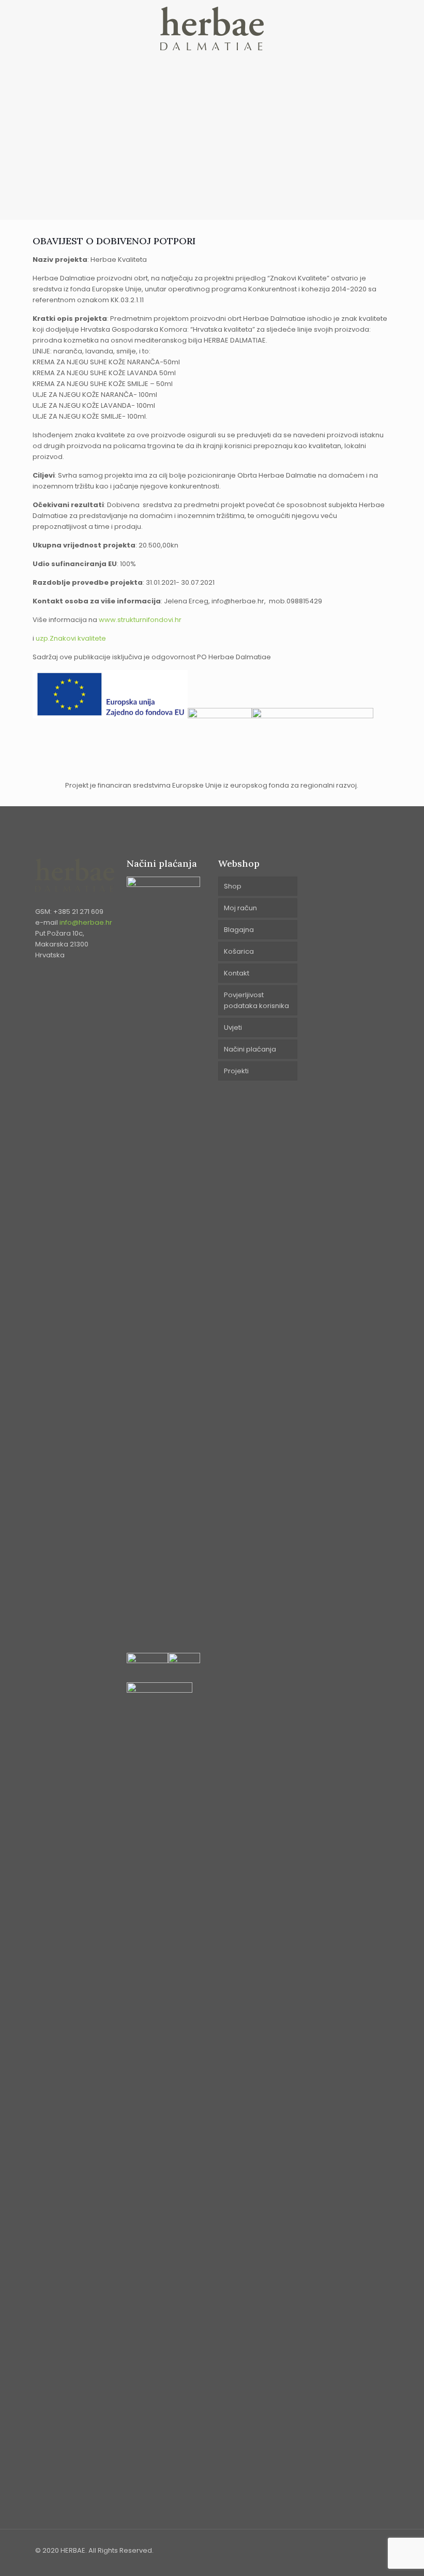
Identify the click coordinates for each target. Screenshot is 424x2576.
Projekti (236, 1071)
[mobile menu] (372, 28)
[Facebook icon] (357, 2550)
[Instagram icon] (368, 2550)
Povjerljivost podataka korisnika (256, 1000)
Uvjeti (233, 1027)
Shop (233, 886)
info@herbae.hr (86, 922)
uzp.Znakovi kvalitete (71, 638)
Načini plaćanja (250, 1049)
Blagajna (239, 930)
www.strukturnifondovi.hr (141, 620)
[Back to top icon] (385, 2546)
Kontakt (237, 973)
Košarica (239, 951)
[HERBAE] (212, 28)
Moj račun (240, 908)
